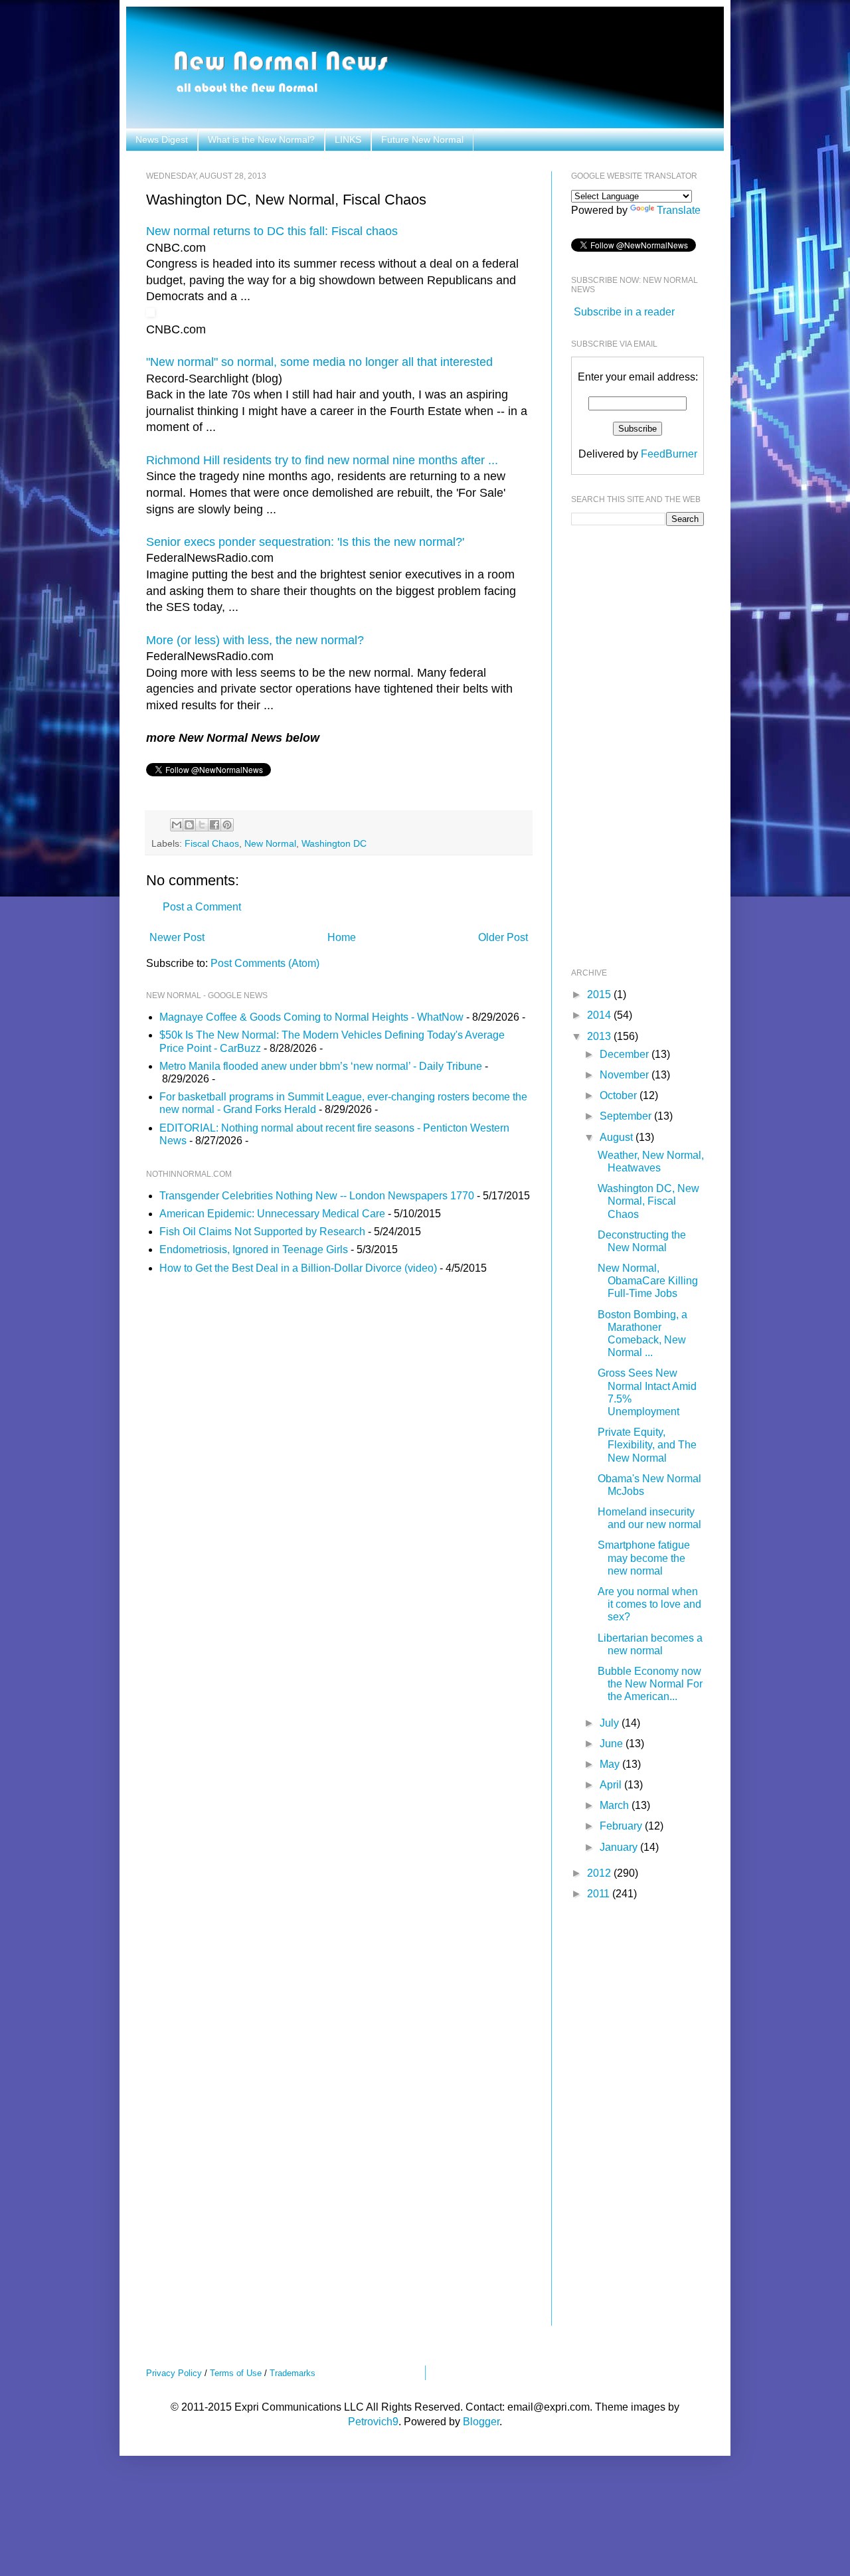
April (612, 1785)
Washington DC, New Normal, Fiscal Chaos (648, 1201)
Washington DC (334, 843)
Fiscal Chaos (212, 843)
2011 (600, 1894)
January (620, 1847)
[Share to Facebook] (214, 825)
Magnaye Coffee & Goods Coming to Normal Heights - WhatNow (311, 1017)
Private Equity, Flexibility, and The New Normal (647, 1445)
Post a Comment (202, 907)
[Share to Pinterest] (227, 825)
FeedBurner (669, 454)
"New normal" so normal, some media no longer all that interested (319, 362)
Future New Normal (422, 139)
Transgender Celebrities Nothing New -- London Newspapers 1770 (317, 1196)
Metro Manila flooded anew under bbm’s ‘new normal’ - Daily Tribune (321, 1066)
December (626, 1054)
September (627, 1116)
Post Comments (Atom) (265, 963)
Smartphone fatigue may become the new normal (644, 1558)
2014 (600, 1015)
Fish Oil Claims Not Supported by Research (262, 1232)
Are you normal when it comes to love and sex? (649, 1604)
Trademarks (293, 2373)
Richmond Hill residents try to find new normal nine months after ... (322, 460)
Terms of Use (236, 2373)
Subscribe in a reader (624, 312)
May (611, 1764)
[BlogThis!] (189, 825)
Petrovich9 (373, 2422)
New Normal (270, 843)
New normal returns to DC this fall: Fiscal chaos (272, 231)
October (620, 1095)
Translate (679, 210)
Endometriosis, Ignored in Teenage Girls (254, 1249)
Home (342, 937)
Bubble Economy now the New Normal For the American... (650, 1684)
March (616, 1805)
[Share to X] (202, 825)
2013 (600, 1036)
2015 (600, 994)
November (626, 1075)
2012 (600, 1873)
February (622, 1826)
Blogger (481, 2422)
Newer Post (177, 937)
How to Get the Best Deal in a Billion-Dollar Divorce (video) (298, 1268)
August (618, 1137)
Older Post (503, 937)
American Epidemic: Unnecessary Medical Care (272, 1214)
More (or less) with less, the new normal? (255, 640)
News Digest (162, 139)
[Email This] (177, 825)
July (611, 1723)
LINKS (348, 139)
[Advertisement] (624, 745)
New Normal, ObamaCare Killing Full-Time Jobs (648, 1281)
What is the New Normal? (261, 139)
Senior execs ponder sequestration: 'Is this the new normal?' (305, 542)
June (613, 1744)
